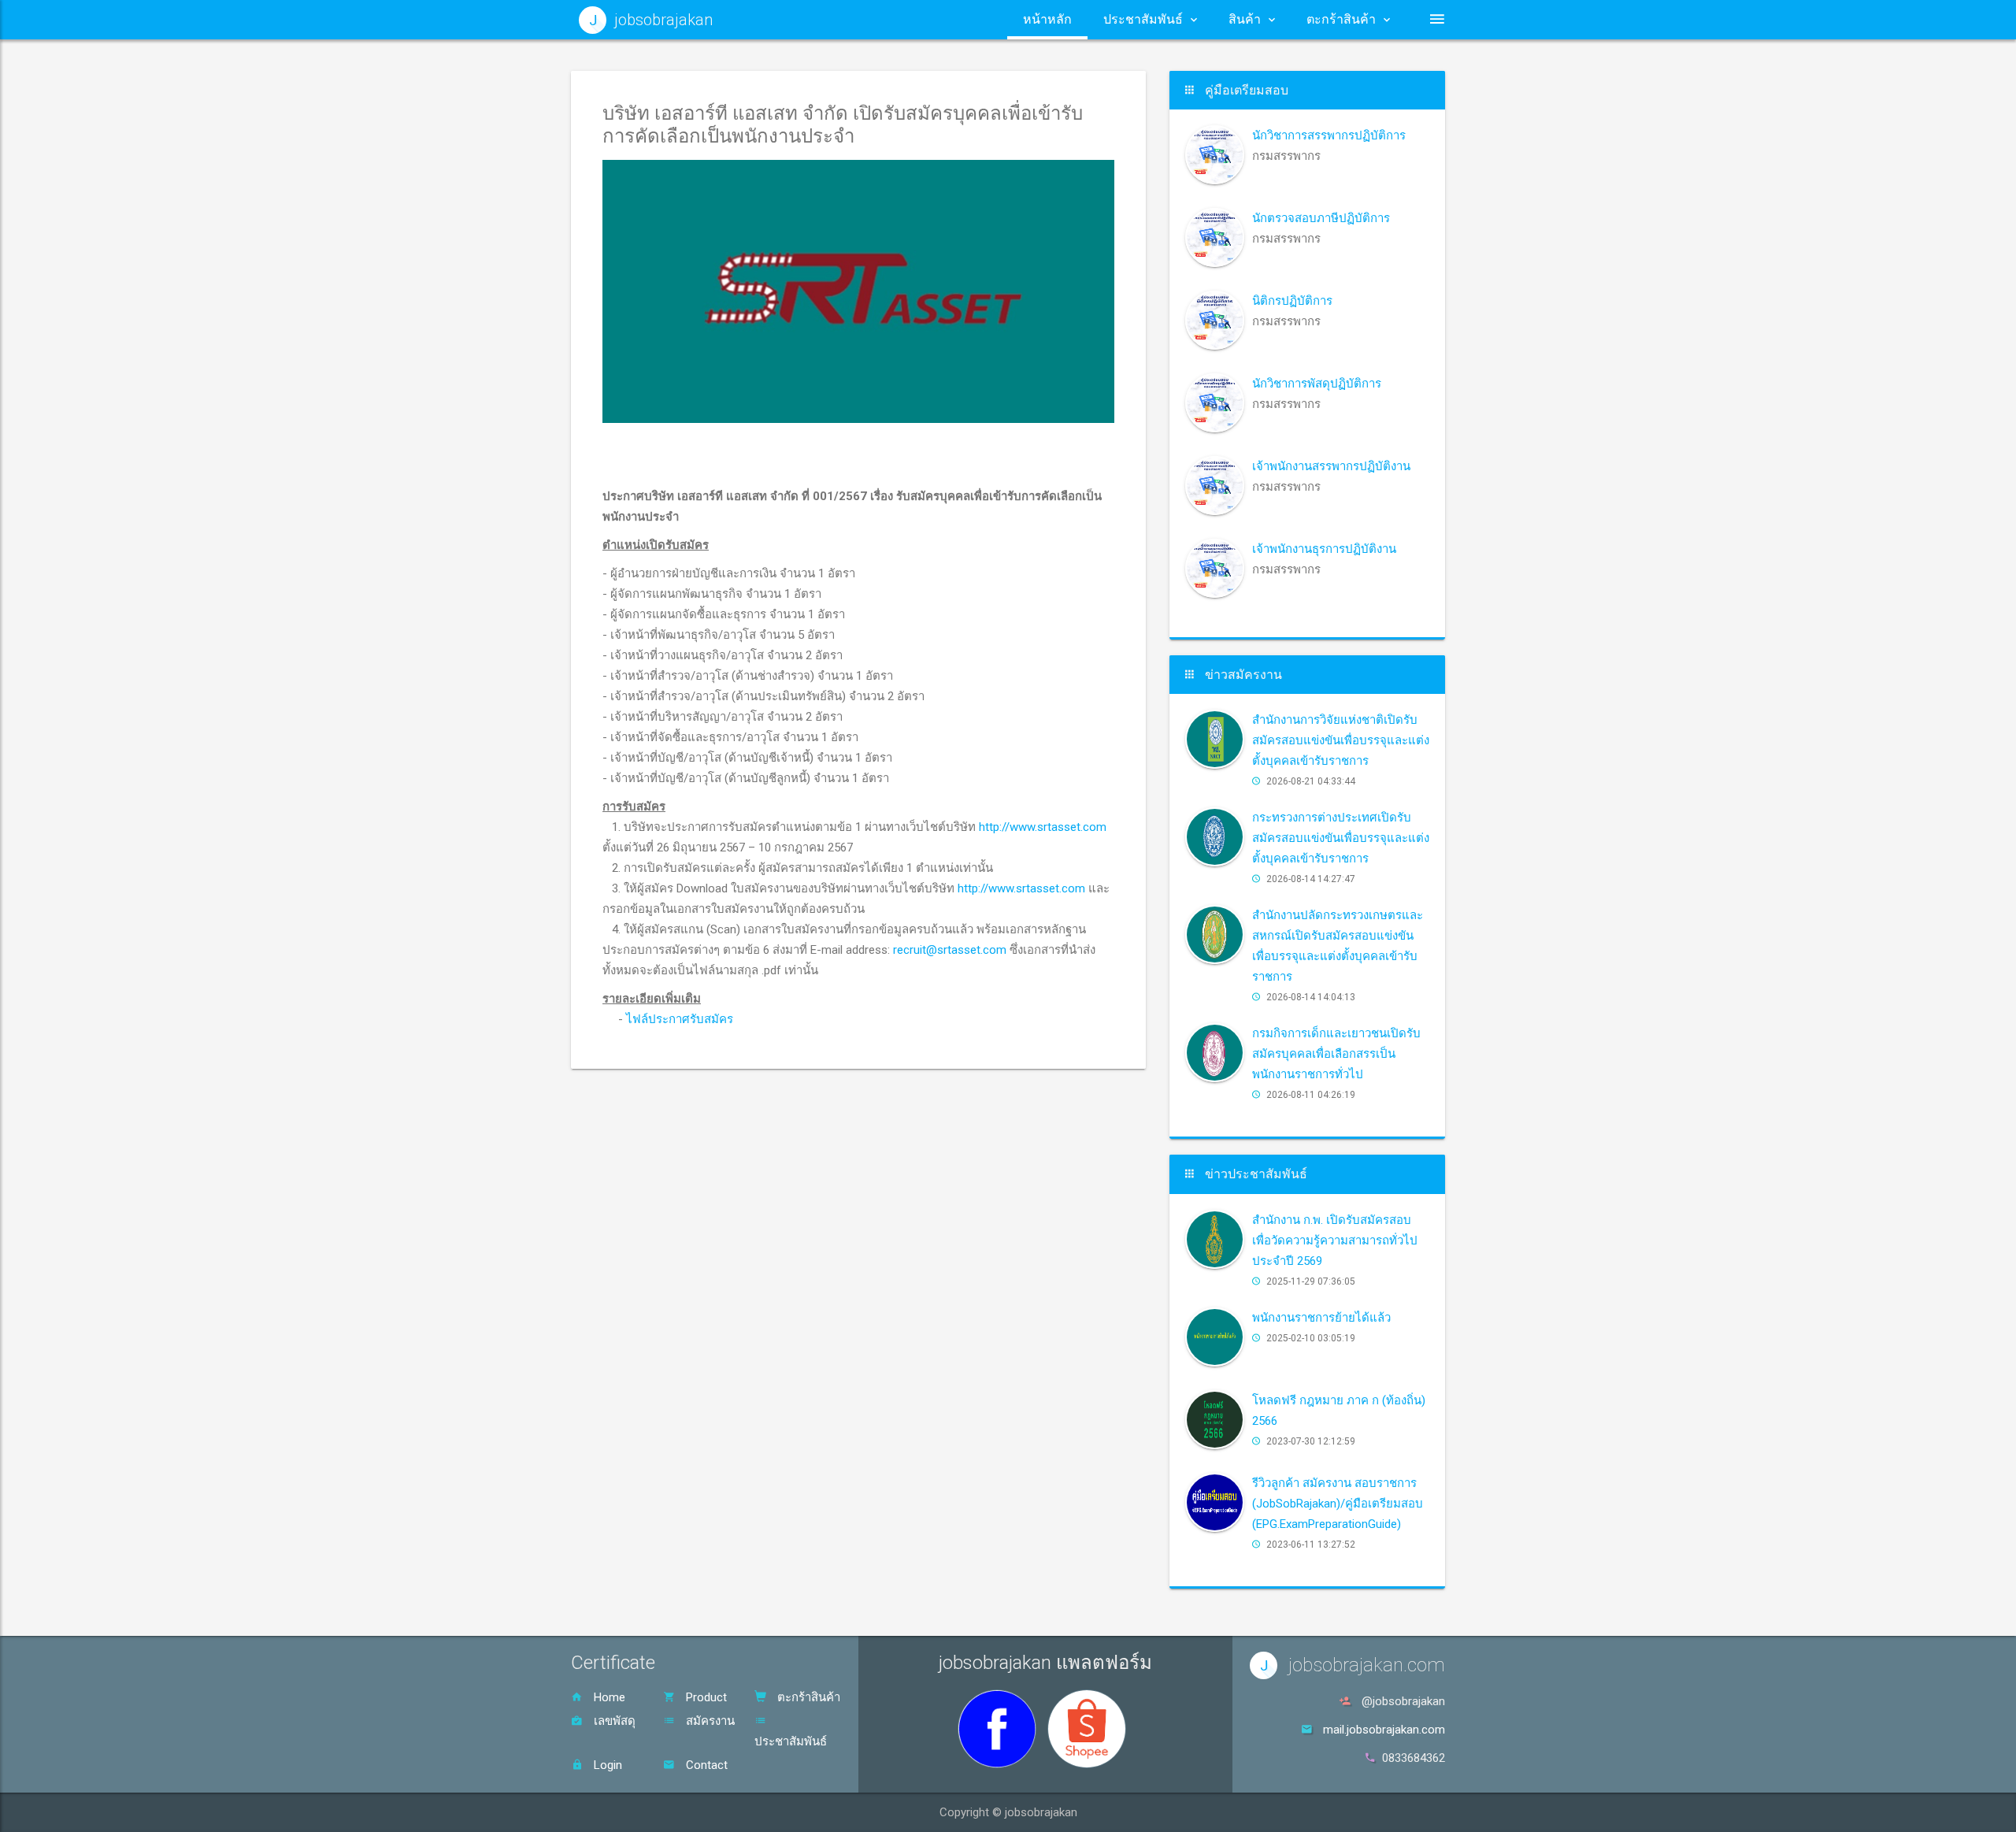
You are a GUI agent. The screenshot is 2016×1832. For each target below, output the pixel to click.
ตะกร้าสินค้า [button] (1341, 19)
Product (705, 1697)
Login (606, 1765)
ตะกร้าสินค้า (807, 1697)
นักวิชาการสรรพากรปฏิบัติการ (1329, 135)
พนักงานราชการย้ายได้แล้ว (1321, 1318)
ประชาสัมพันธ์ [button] (1143, 19)
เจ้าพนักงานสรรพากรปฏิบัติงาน (1331, 466)
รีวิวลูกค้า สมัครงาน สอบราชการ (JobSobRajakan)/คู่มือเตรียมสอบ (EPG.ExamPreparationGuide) (1338, 1504)
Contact (705, 1765)
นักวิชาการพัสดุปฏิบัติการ (1317, 384)
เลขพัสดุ (613, 1721)
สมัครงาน (709, 1721)
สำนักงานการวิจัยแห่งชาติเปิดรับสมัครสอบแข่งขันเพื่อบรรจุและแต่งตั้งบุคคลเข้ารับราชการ (1341, 740)
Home (608, 1697)
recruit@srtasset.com (950, 950)
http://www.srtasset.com (1043, 827)
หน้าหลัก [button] (1047, 19)
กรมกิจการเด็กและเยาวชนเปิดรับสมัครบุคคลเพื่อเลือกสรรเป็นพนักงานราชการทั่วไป (1336, 1054)
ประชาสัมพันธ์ (791, 1741)
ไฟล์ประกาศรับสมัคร (680, 1019)
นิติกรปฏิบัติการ (1292, 301)
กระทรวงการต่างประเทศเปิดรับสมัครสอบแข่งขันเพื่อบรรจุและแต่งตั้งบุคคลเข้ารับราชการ (1341, 838)
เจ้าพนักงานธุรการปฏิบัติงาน (1324, 549)
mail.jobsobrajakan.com (1384, 1730)
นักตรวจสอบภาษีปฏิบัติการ (1321, 218)
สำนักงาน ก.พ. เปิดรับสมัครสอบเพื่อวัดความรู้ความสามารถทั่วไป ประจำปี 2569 (1335, 1240)
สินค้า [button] (1245, 19)
